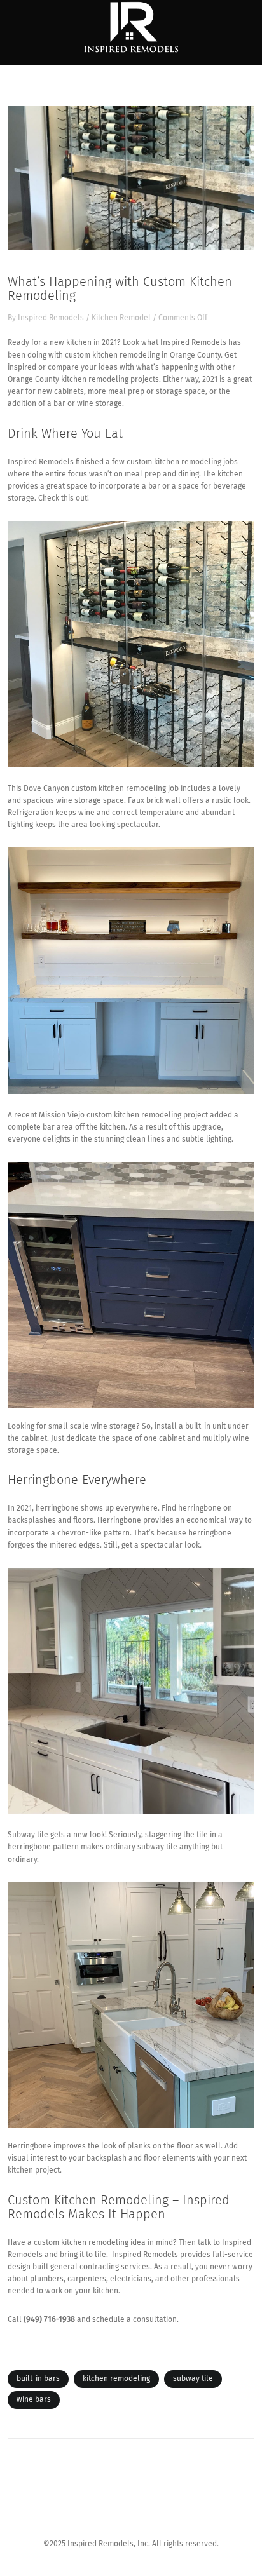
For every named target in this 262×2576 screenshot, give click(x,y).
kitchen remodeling (116, 2379)
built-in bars (38, 2379)
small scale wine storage (92, 1427)
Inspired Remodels (51, 318)
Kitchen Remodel (121, 318)
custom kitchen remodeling (112, 356)
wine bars (34, 2400)
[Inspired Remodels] (131, 28)
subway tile (193, 2379)
